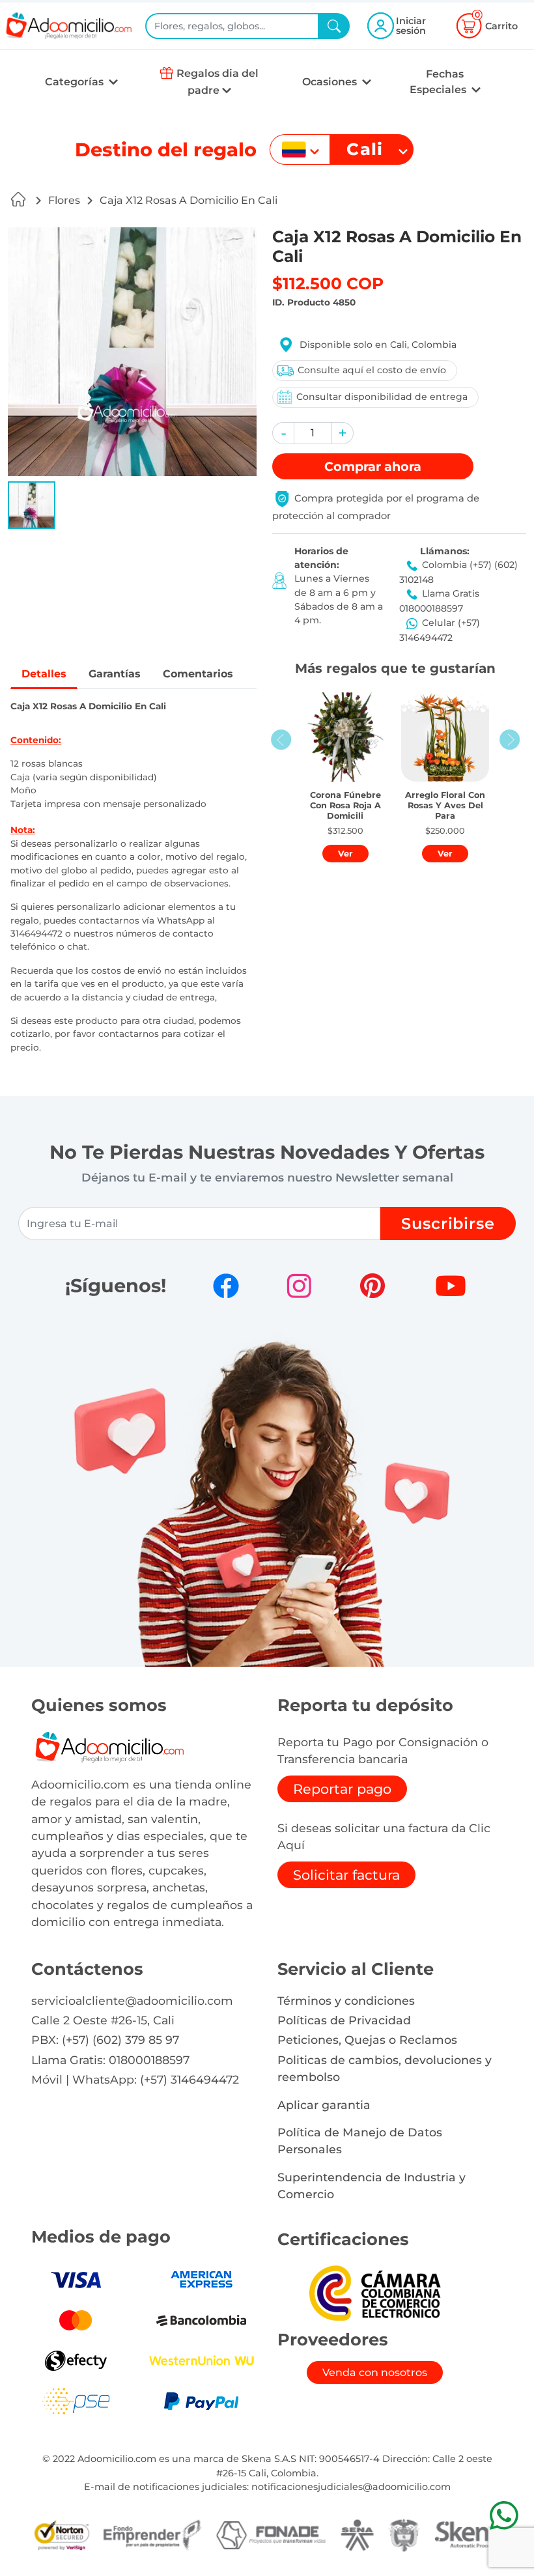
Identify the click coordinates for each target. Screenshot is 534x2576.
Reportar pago (342, 1789)
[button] (32, 505)
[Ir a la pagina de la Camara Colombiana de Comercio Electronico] (374, 2292)
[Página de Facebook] (226, 1286)
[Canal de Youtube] (451, 1286)
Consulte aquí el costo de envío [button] (372, 370)
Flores (64, 200)
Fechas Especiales (439, 82)
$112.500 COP (328, 283)
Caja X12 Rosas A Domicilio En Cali (189, 200)
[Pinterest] (372, 1286)
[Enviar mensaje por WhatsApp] (504, 2515)
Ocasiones (331, 82)
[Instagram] (299, 1286)
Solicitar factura (346, 1875)
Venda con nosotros (375, 2372)
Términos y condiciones (346, 2001)
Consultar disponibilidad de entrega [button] (382, 397)
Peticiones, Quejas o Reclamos (367, 2040)
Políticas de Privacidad (344, 2020)
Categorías (76, 82)
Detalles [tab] (44, 674)
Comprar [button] (373, 466)
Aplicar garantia (324, 2105)
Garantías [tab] (115, 674)
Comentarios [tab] (198, 674)
